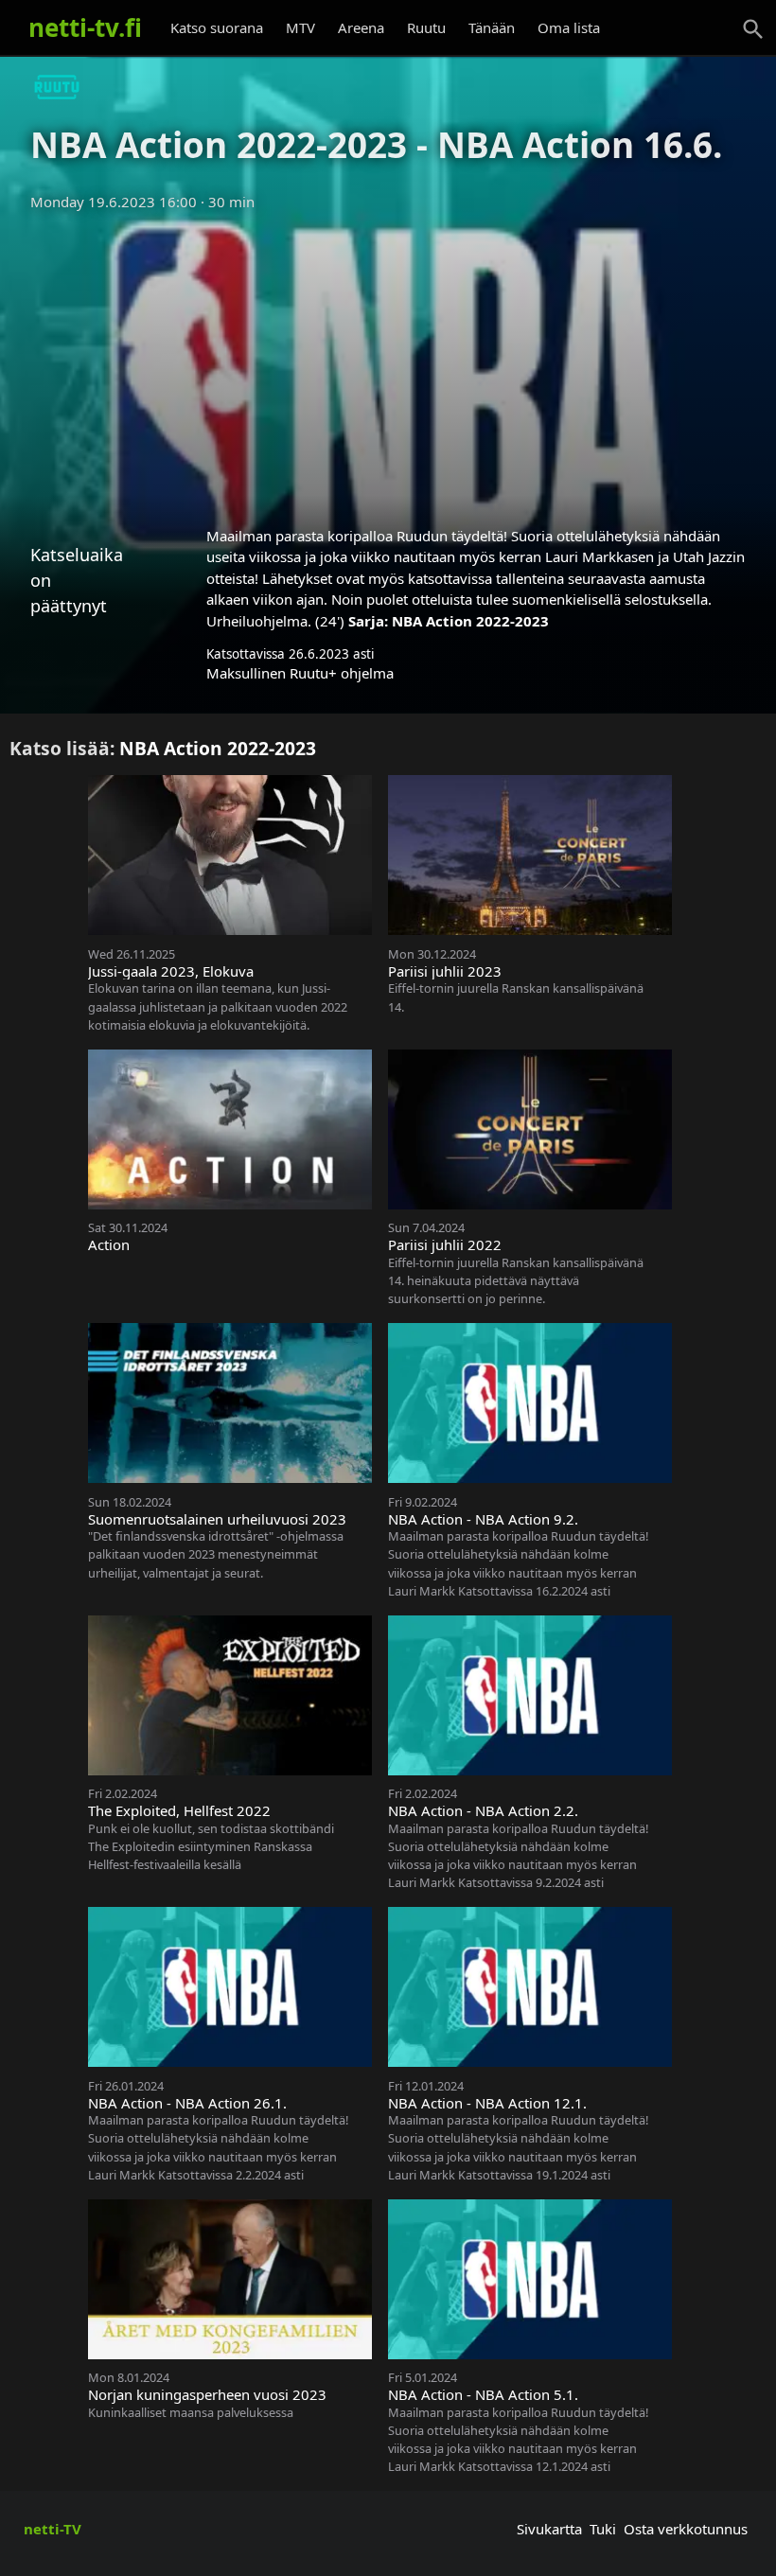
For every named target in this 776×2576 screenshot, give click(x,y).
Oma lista (569, 27)
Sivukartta (549, 2529)
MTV (300, 27)
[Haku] (753, 29)
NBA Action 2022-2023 (470, 621)
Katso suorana (217, 27)
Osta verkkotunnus (686, 2529)
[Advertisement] (388, 362)
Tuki (603, 2529)
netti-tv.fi (85, 27)
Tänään (492, 27)
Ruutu (426, 27)
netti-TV (53, 2529)
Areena (361, 27)
